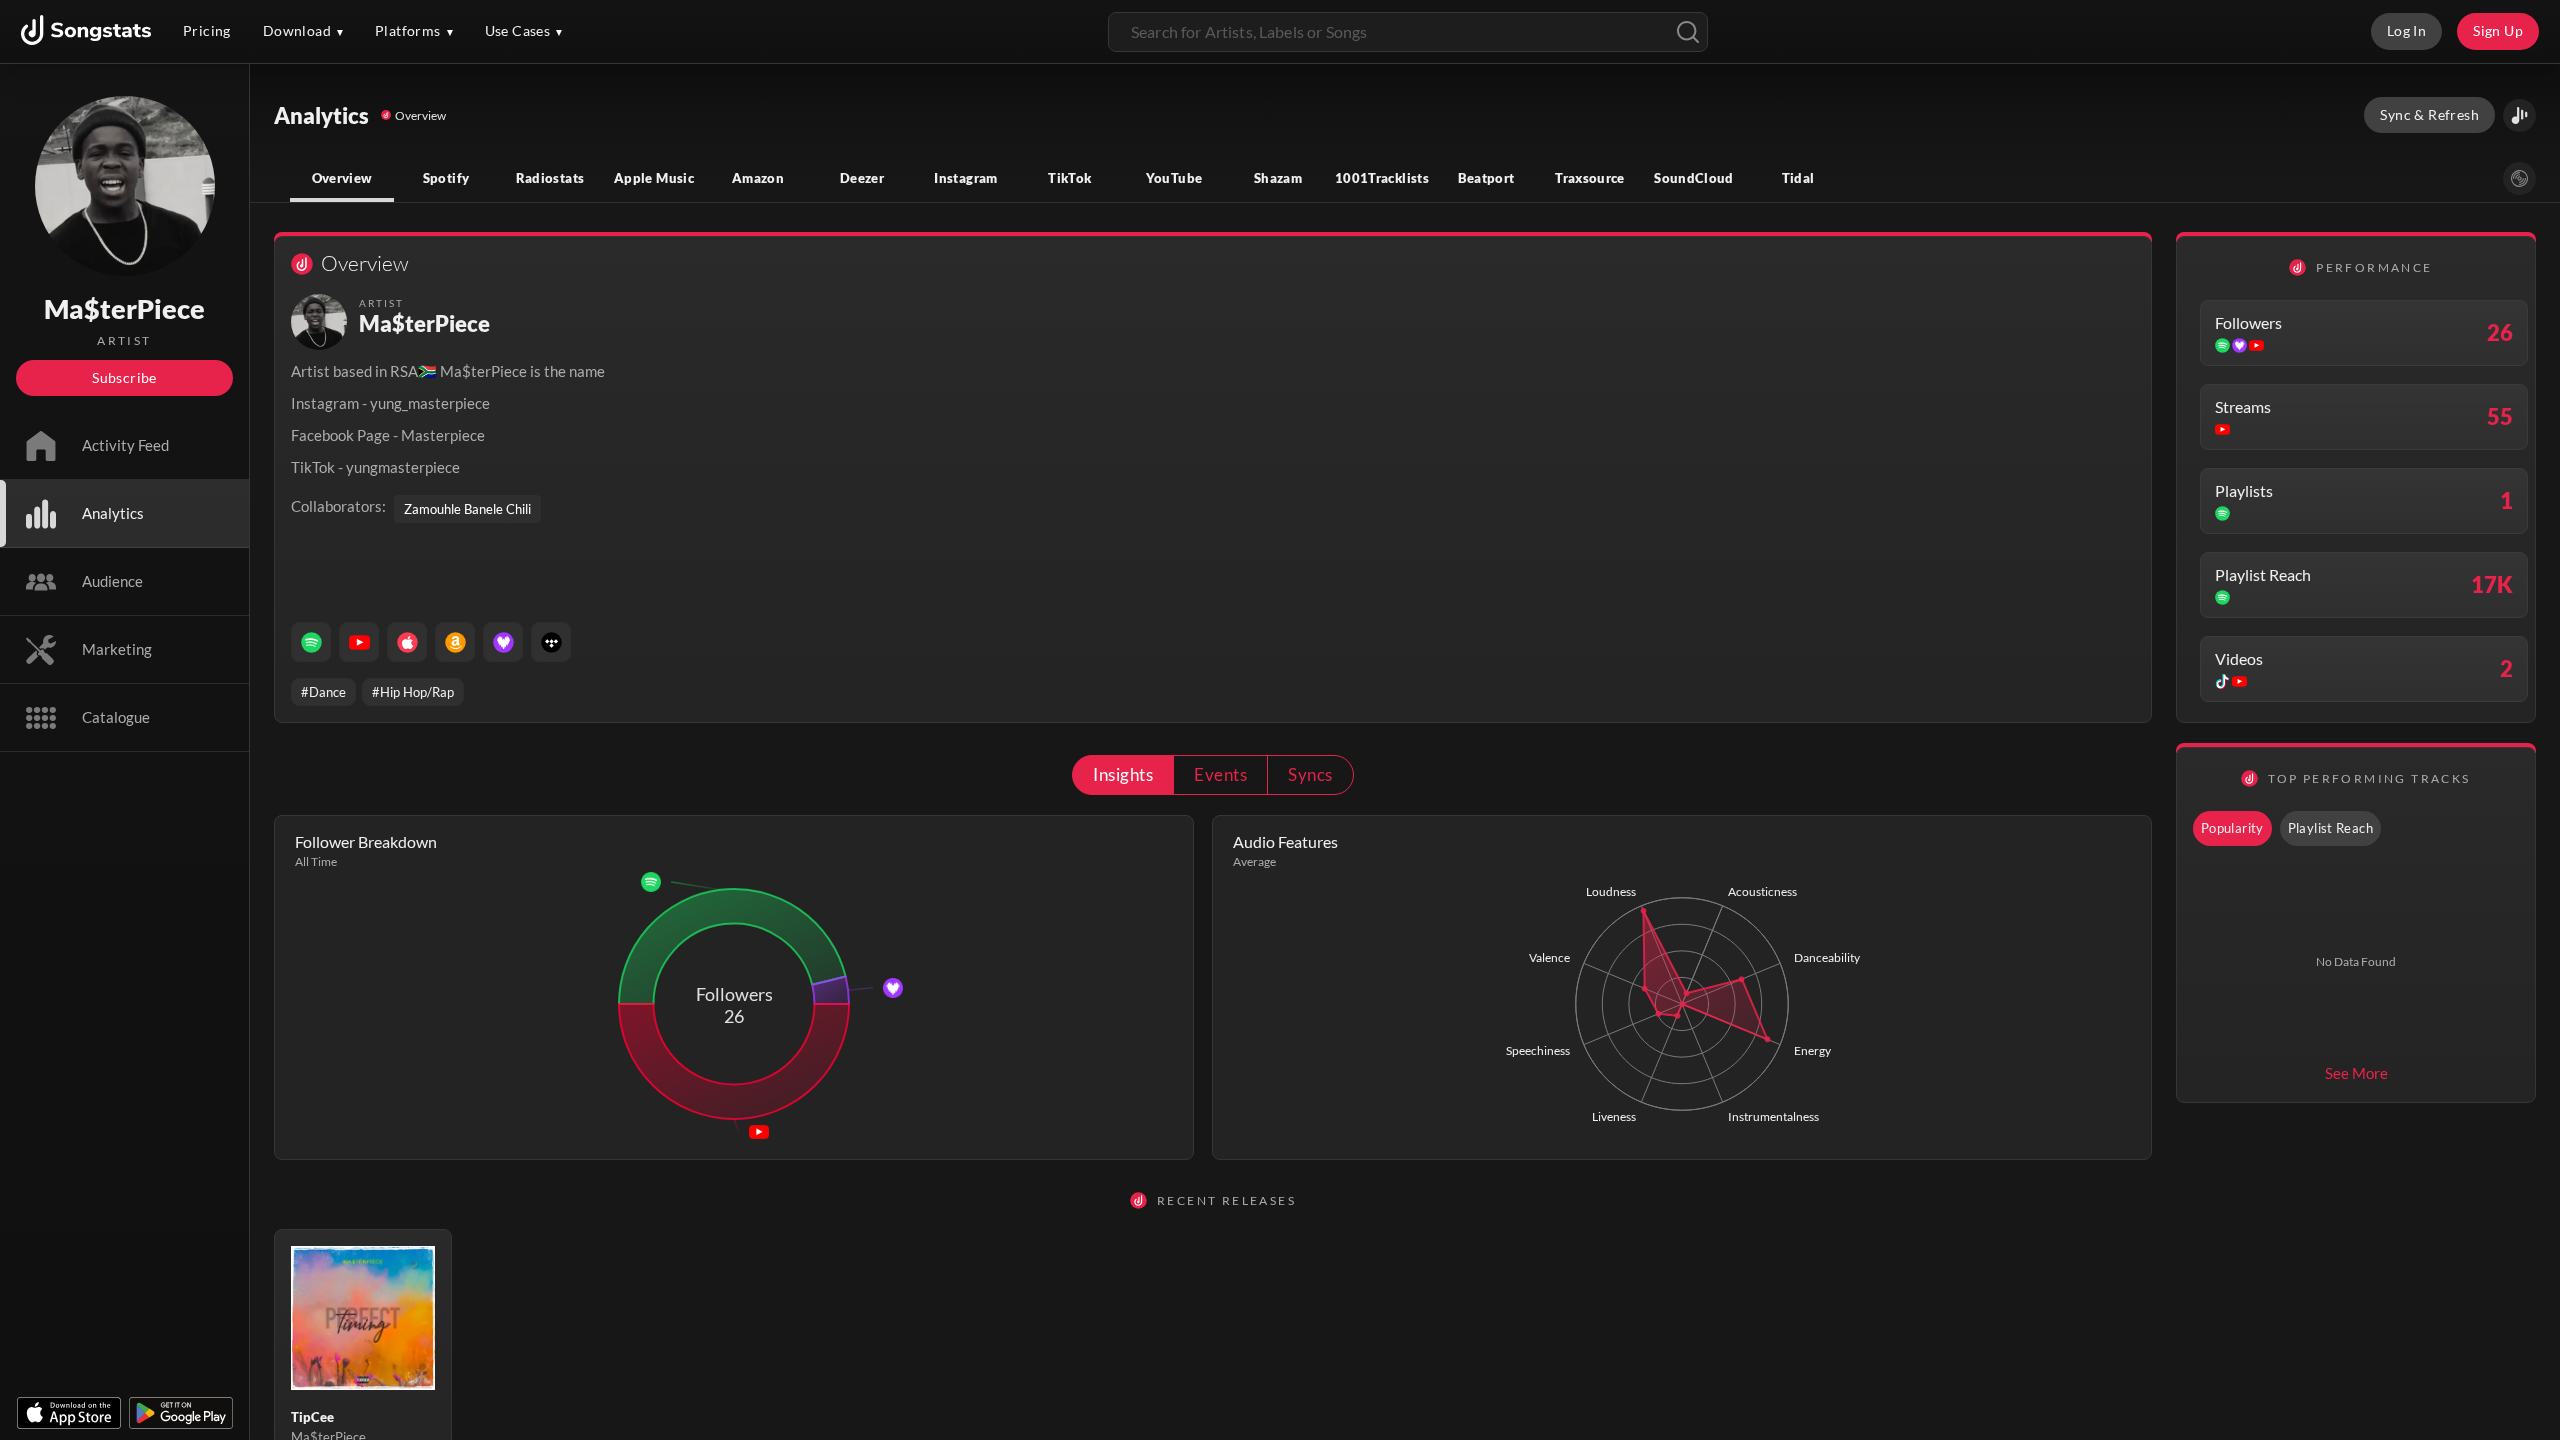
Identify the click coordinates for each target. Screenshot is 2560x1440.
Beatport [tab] (1486, 178)
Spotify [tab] (446, 178)
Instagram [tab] (965, 178)
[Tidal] (551, 642)
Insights (1123, 774)
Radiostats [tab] (550, 178)
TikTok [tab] (1069, 178)
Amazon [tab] (758, 178)
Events (1220, 774)
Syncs (1310, 774)
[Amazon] (455, 642)
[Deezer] (503, 642)
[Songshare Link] (2519, 115)
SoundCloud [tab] (1694, 178)
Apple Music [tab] (654, 178)
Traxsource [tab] (1590, 178)
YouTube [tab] (1174, 178)
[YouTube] (359, 642)
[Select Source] (2519, 178)
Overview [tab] (342, 178)
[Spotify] (311, 642)
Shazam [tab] (1278, 178)
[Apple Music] (407, 642)
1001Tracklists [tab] (1382, 178)
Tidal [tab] (1798, 178)
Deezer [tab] (862, 178)
